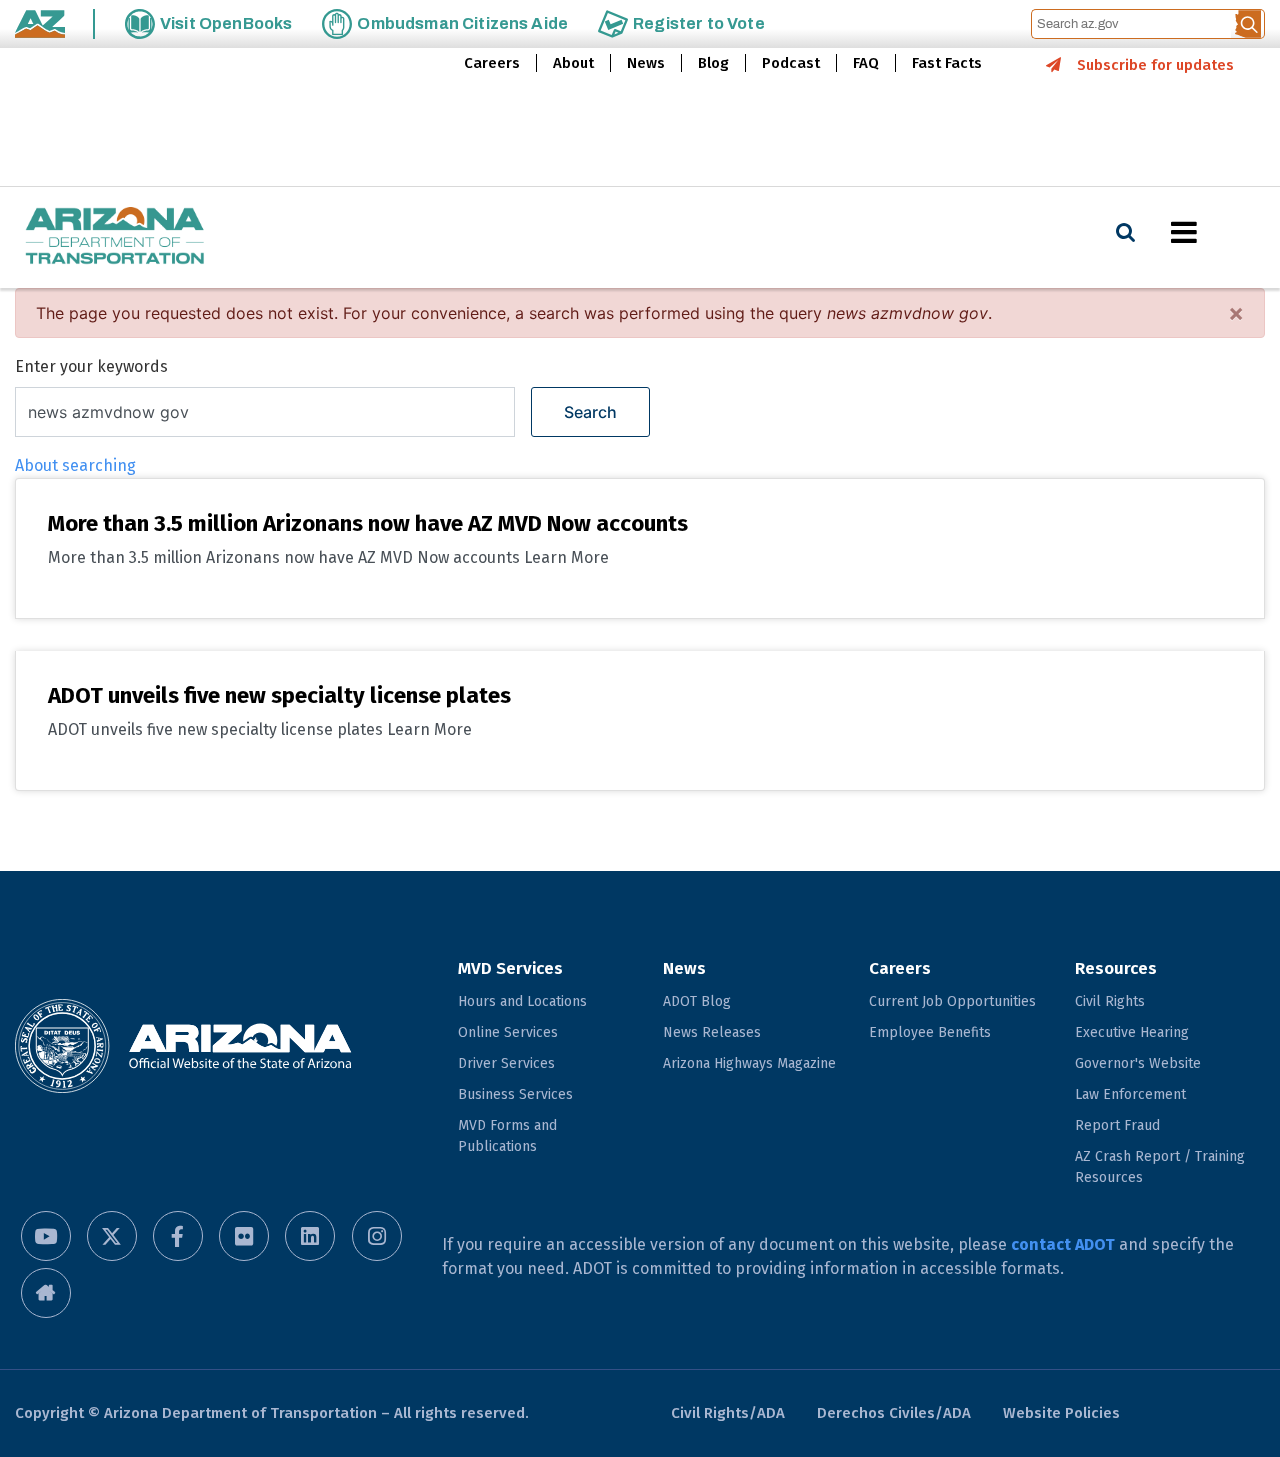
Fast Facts (947, 63)
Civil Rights (1110, 1001)
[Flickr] (244, 1236)
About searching (75, 465)
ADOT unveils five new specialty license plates (279, 695)
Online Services (508, 1032)
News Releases (712, 1032)
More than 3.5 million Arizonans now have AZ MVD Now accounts (368, 523)
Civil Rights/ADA (728, 1413)
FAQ (866, 63)
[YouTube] (46, 1236)
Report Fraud (1117, 1125)
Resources (1116, 968)
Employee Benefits (930, 1032)
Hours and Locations (522, 1001)
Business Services (515, 1094)
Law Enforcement (1130, 1094)
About (573, 63)
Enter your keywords (91, 366)
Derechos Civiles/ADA (894, 1413)
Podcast (791, 63)
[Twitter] (112, 1236)
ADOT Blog (697, 1001)
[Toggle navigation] (1218, 232)
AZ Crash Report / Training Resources (1160, 1167)
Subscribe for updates (1155, 65)
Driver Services (506, 1063)
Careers (492, 63)
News (646, 63)
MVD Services (510, 968)
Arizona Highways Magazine (749, 1063)
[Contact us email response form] (46, 1293)
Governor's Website (1138, 1063)
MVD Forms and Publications (507, 1136)
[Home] (115, 237)
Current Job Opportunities (952, 1001)
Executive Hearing (1132, 1032)
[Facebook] (178, 1236)
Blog (713, 63)
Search (590, 412)
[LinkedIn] (310, 1236)
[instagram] (377, 1236)
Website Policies (1061, 1413)
